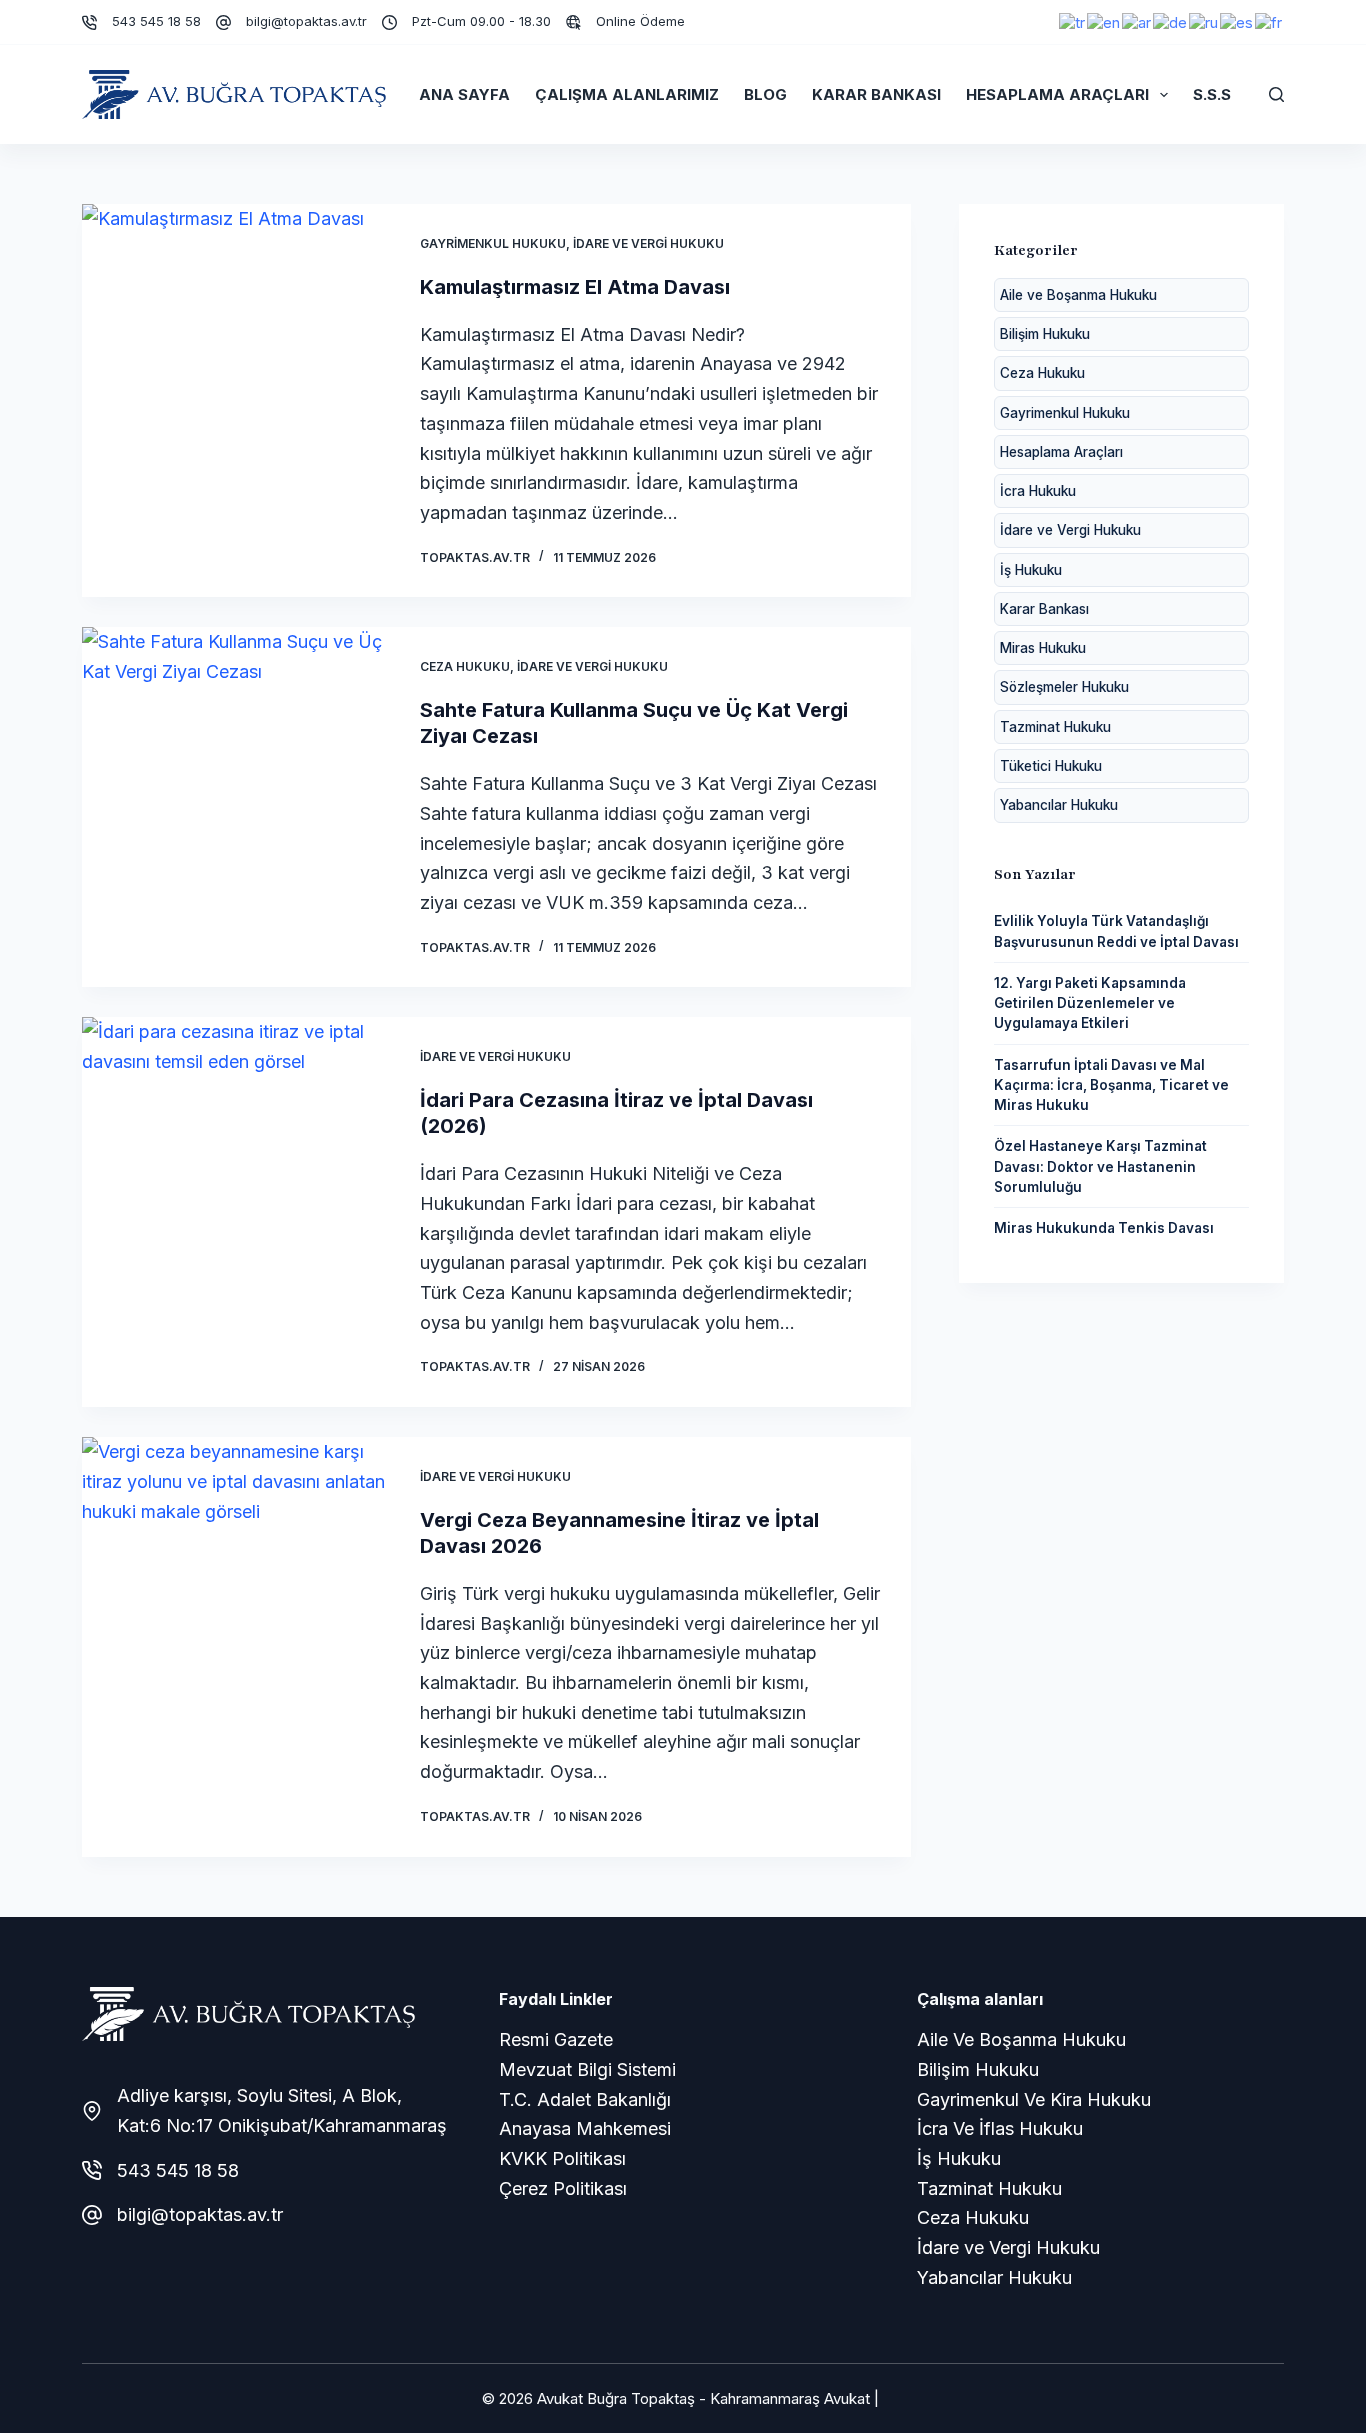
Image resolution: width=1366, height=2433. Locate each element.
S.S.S (1212, 94)
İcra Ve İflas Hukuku (1000, 2128)
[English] (1104, 21)
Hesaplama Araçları (1057, 94)
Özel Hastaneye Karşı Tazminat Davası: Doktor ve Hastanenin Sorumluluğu (1100, 1166)
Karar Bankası (876, 94)
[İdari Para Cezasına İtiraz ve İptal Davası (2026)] (236, 1212)
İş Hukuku (1031, 570)
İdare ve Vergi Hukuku (648, 243)
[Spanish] (1237, 21)
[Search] (1276, 94)
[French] (1269, 21)
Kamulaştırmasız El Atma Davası (575, 287)
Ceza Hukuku (465, 666)
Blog (765, 94)
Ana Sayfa (464, 94)
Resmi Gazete (556, 2039)
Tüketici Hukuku (1051, 766)
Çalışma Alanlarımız (627, 94)
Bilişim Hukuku (1045, 334)
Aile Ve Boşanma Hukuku (1021, 2039)
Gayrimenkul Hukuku (493, 243)
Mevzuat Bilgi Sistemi (587, 2069)
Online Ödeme (640, 21)
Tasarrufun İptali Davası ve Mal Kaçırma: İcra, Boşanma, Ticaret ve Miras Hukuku (1111, 1085)
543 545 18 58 (156, 21)
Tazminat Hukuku (1055, 727)
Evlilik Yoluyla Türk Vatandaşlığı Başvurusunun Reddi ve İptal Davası (1116, 931)
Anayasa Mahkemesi (585, 2128)
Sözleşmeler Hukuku (1064, 687)
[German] (1171, 21)
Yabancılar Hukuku (1059, 805)
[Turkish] (1073, 21)
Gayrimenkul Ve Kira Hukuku (1034, 2099)
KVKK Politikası (562, 2158)
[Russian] (1204, 21)
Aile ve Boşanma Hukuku (1078, 295)
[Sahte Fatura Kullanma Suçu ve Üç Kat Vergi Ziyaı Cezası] (236, 807)
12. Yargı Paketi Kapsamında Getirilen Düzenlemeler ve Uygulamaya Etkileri (1090, 1003)
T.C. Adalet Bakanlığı (585, 2099)
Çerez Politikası (563, 2188)
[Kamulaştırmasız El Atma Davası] (236, 400)
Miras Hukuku (1043, 648)
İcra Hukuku (1038, 491)
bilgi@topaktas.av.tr (306, 21)
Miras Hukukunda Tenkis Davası (1104, 1228)
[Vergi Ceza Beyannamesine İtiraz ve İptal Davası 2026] (236, 1646)
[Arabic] (1137, 21)
